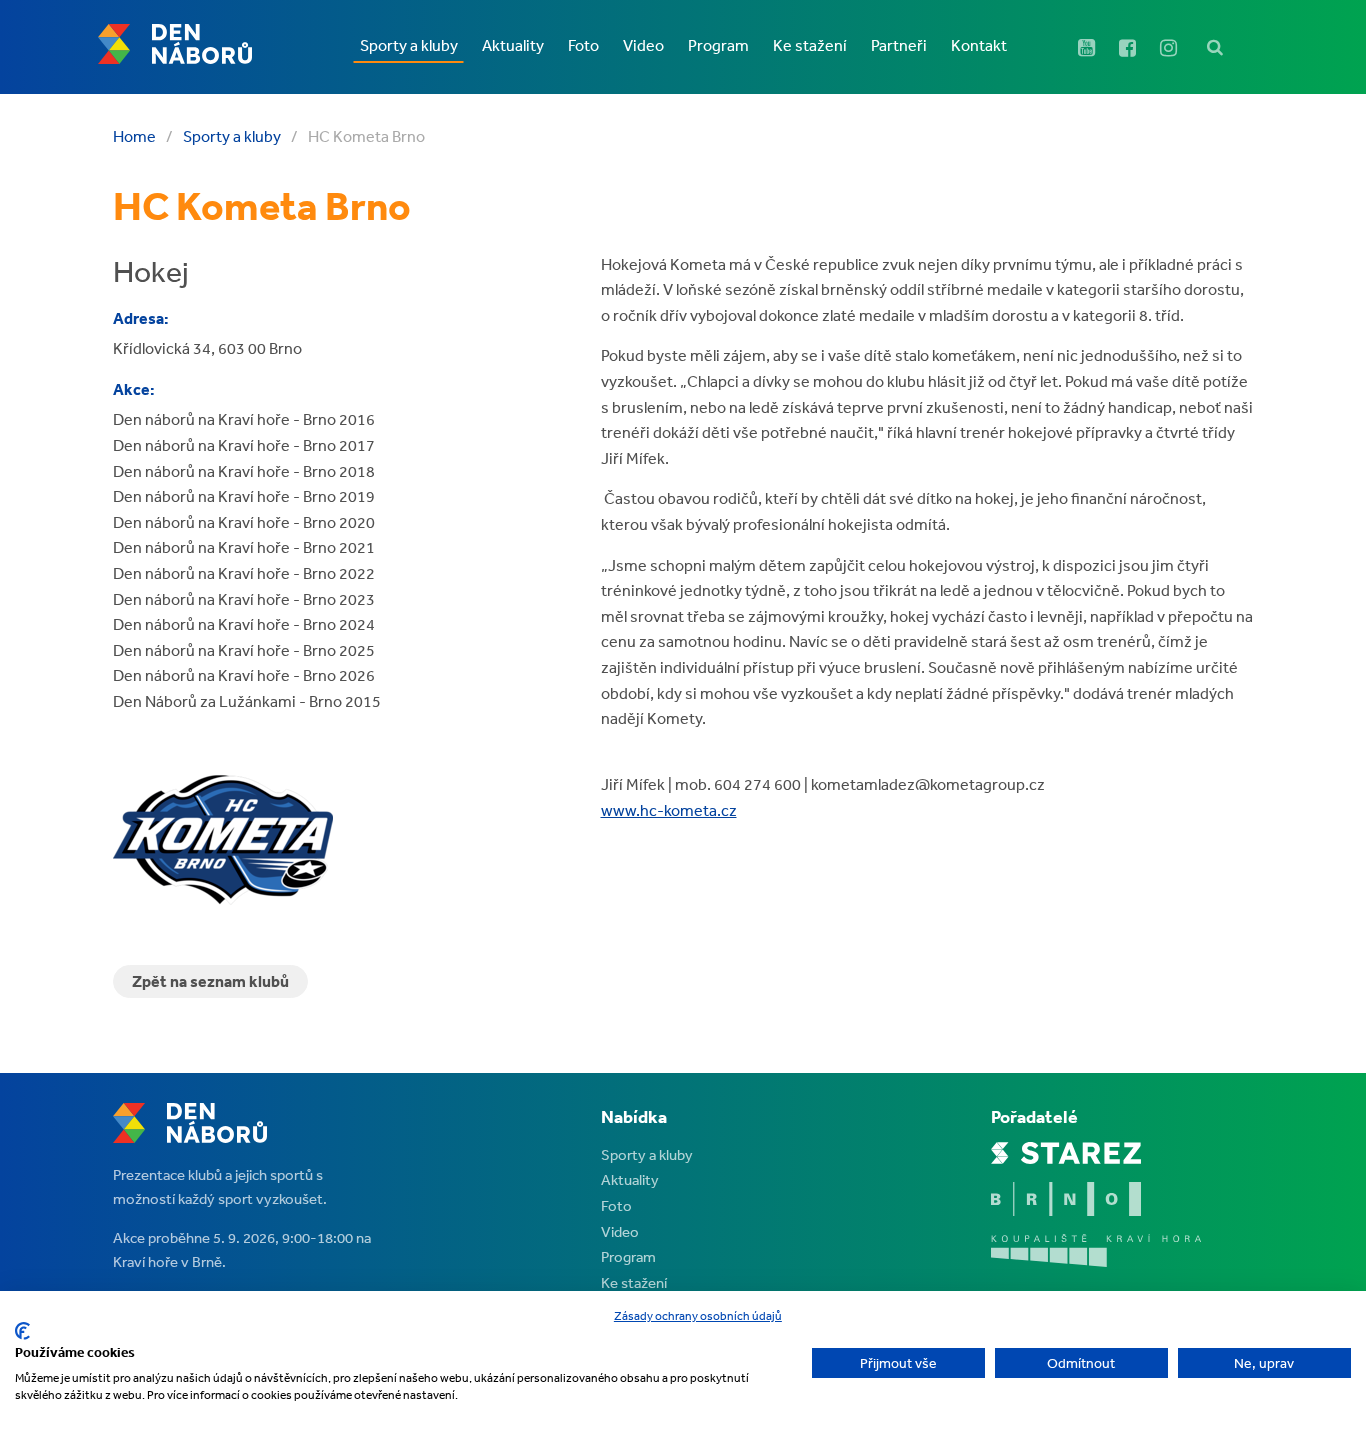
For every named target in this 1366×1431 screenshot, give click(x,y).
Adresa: (141, 318)
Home (134, 136)
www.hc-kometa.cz (669, 810)
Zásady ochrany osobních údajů (698, 1316)
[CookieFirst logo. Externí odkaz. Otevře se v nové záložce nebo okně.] (22, 1331)
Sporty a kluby (232, 136)
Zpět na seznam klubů (210, 981)
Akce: (134, 389)
